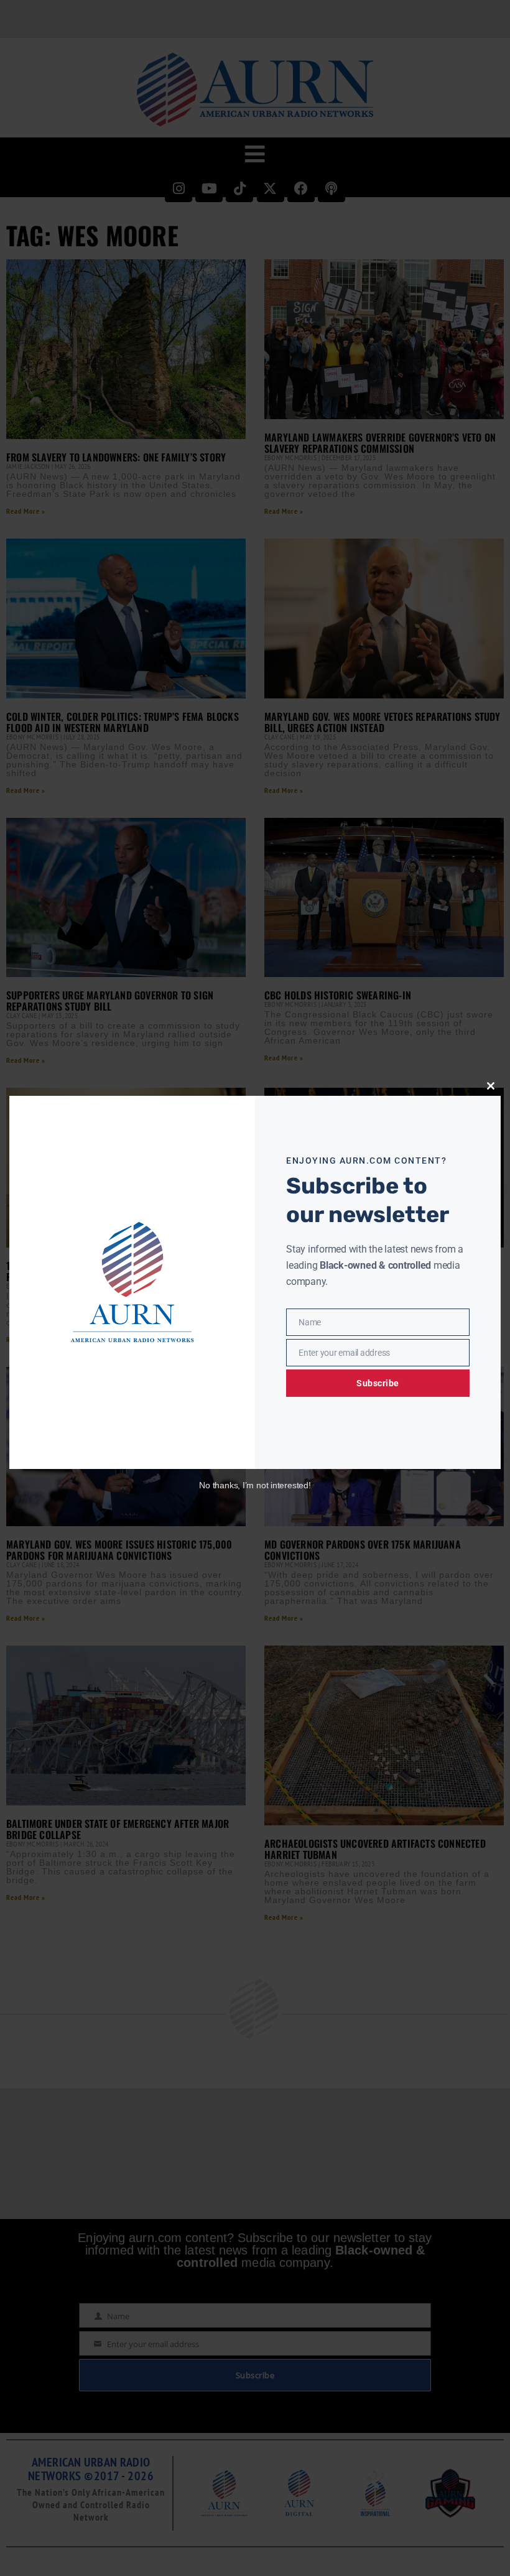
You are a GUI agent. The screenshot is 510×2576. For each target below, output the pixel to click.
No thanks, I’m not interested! (255, 1485)
